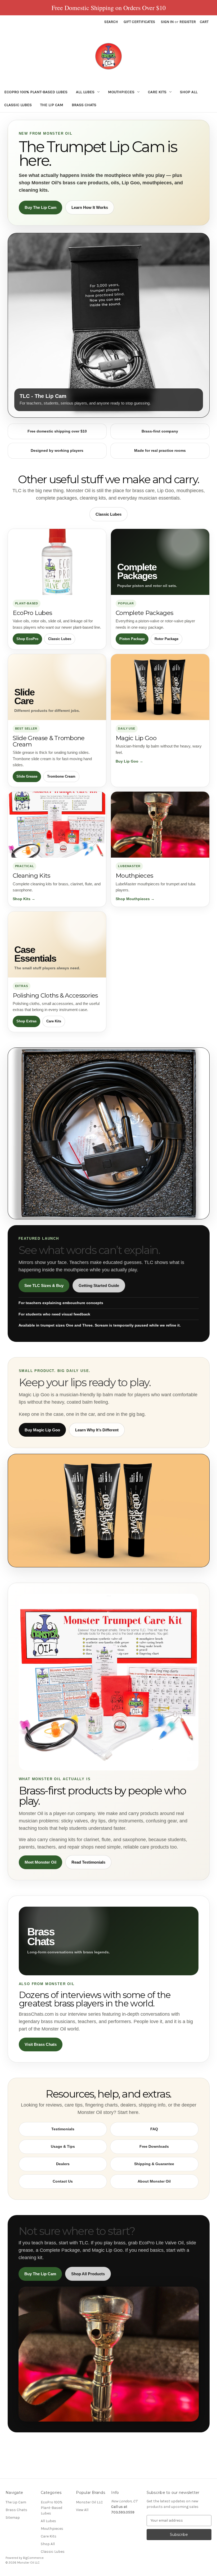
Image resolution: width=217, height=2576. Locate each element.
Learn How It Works (90, 207)
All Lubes (85, 92)
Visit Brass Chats (41, 2044)
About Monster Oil (154, 2181)
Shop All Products (88, 2274)
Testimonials (63, 2129)
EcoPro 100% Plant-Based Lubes (36, 92)
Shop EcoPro (27, 639)
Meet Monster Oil (40, 1862)
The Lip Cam (52, 105)
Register (188, 22)
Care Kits (157, 92)
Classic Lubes (18, 105)
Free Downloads (154, 2146)
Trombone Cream (61, 776)
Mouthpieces (121, 92)
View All (82, 2510)
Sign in (167, 22)
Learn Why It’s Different (97, 1430)
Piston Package (132, 639)
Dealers (63, 2164)
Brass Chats (84, 105)
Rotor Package (166, 639)
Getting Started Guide (99, 1285)
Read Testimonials (88, 1862)
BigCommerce (33, 2558)
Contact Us (63, 2181)
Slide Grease (27, 776)
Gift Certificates (139, 22)
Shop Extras (26, 1021)
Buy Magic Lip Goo (42, 1430)
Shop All (189, 92)
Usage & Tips (63, 2146)
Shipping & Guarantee (154, 2164)
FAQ (154, 2129)
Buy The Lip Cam (40, 207)
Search (111, 22)
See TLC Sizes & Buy (44, 1285)
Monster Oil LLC (89, 2502)
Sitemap (13, 2518)
